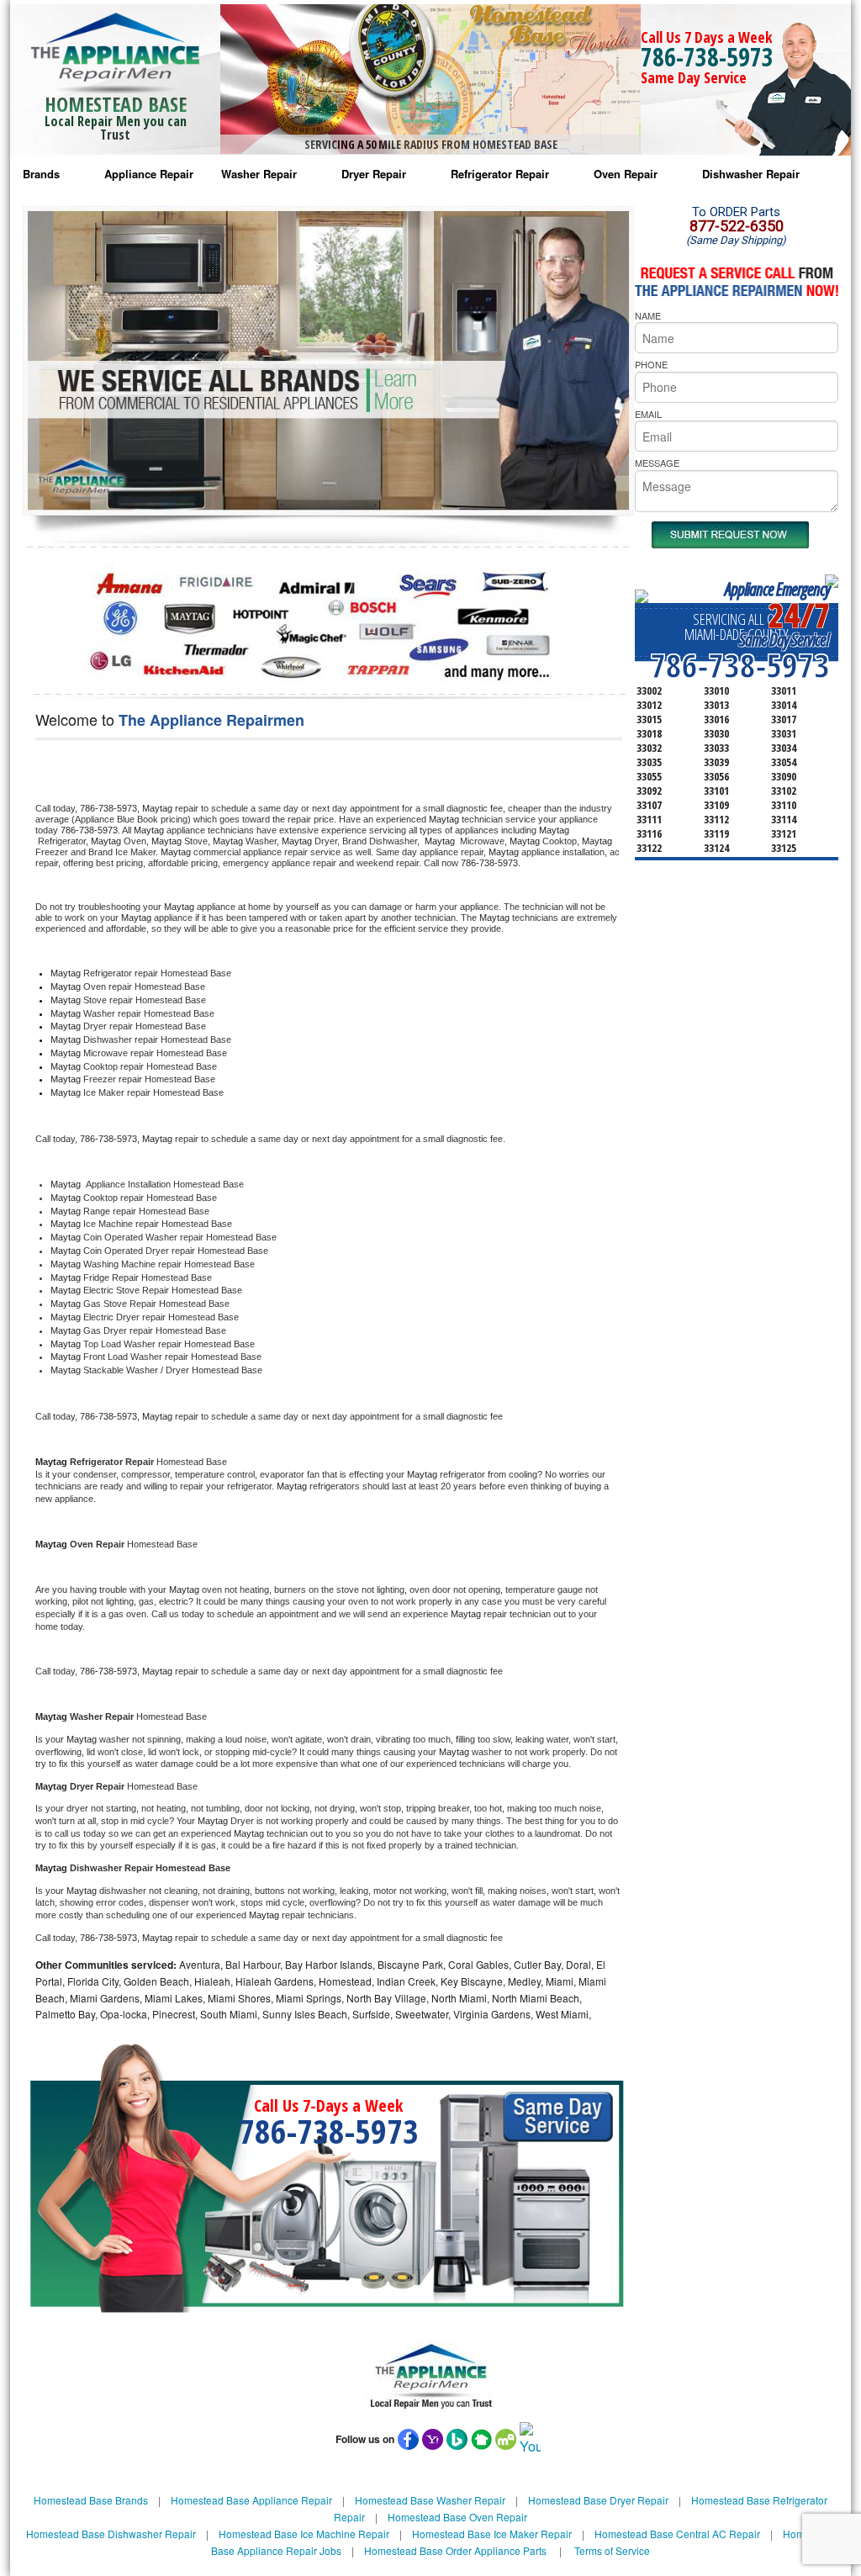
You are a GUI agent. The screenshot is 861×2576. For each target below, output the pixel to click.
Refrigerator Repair (500, 174)
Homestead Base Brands (91, 2500)
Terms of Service (612, 2550)
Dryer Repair (374, 174)
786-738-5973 (707, 57)
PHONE (651, 364)
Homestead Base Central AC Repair (677, 2534)
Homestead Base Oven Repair (457, 2517)
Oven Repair (626, 174)
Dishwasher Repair (751, 174)
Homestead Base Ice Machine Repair (304, 2534)
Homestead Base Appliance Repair (251, 2500)
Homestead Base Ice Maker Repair (492, 2534)
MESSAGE (657, 463)
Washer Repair (259, 174)
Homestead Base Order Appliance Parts (455, 2550)
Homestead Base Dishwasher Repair (111, 2534)
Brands (41, 174)
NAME (648, 315)
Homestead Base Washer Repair (430, 2500)
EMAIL (648, 414)
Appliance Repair (149, 174)
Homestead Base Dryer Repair (598, 2500)
